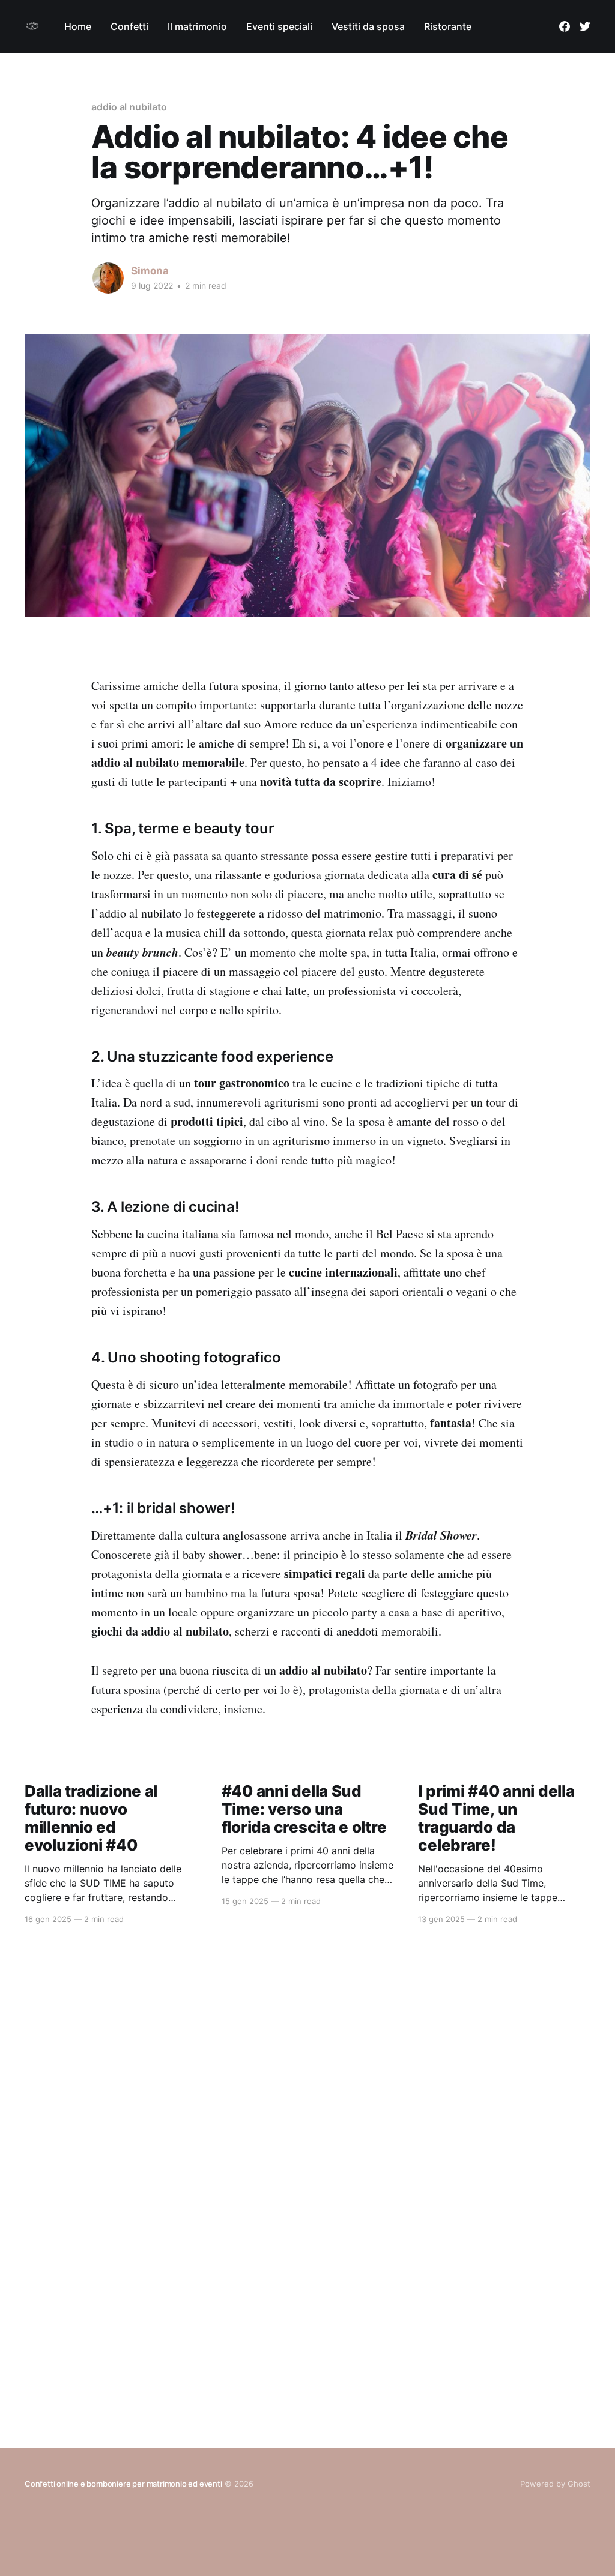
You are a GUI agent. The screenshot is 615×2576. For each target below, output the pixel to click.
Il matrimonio (197, 26)
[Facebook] (565, 26)
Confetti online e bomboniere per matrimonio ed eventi (123, 2484)
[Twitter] (585, 26)
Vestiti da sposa (368, 26)
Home (78, 26)
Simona (150, 271)
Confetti (129, 26)
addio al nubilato (129, 107)
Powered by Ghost (555, 2484)
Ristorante (448, 26)
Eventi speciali (279, 26)
